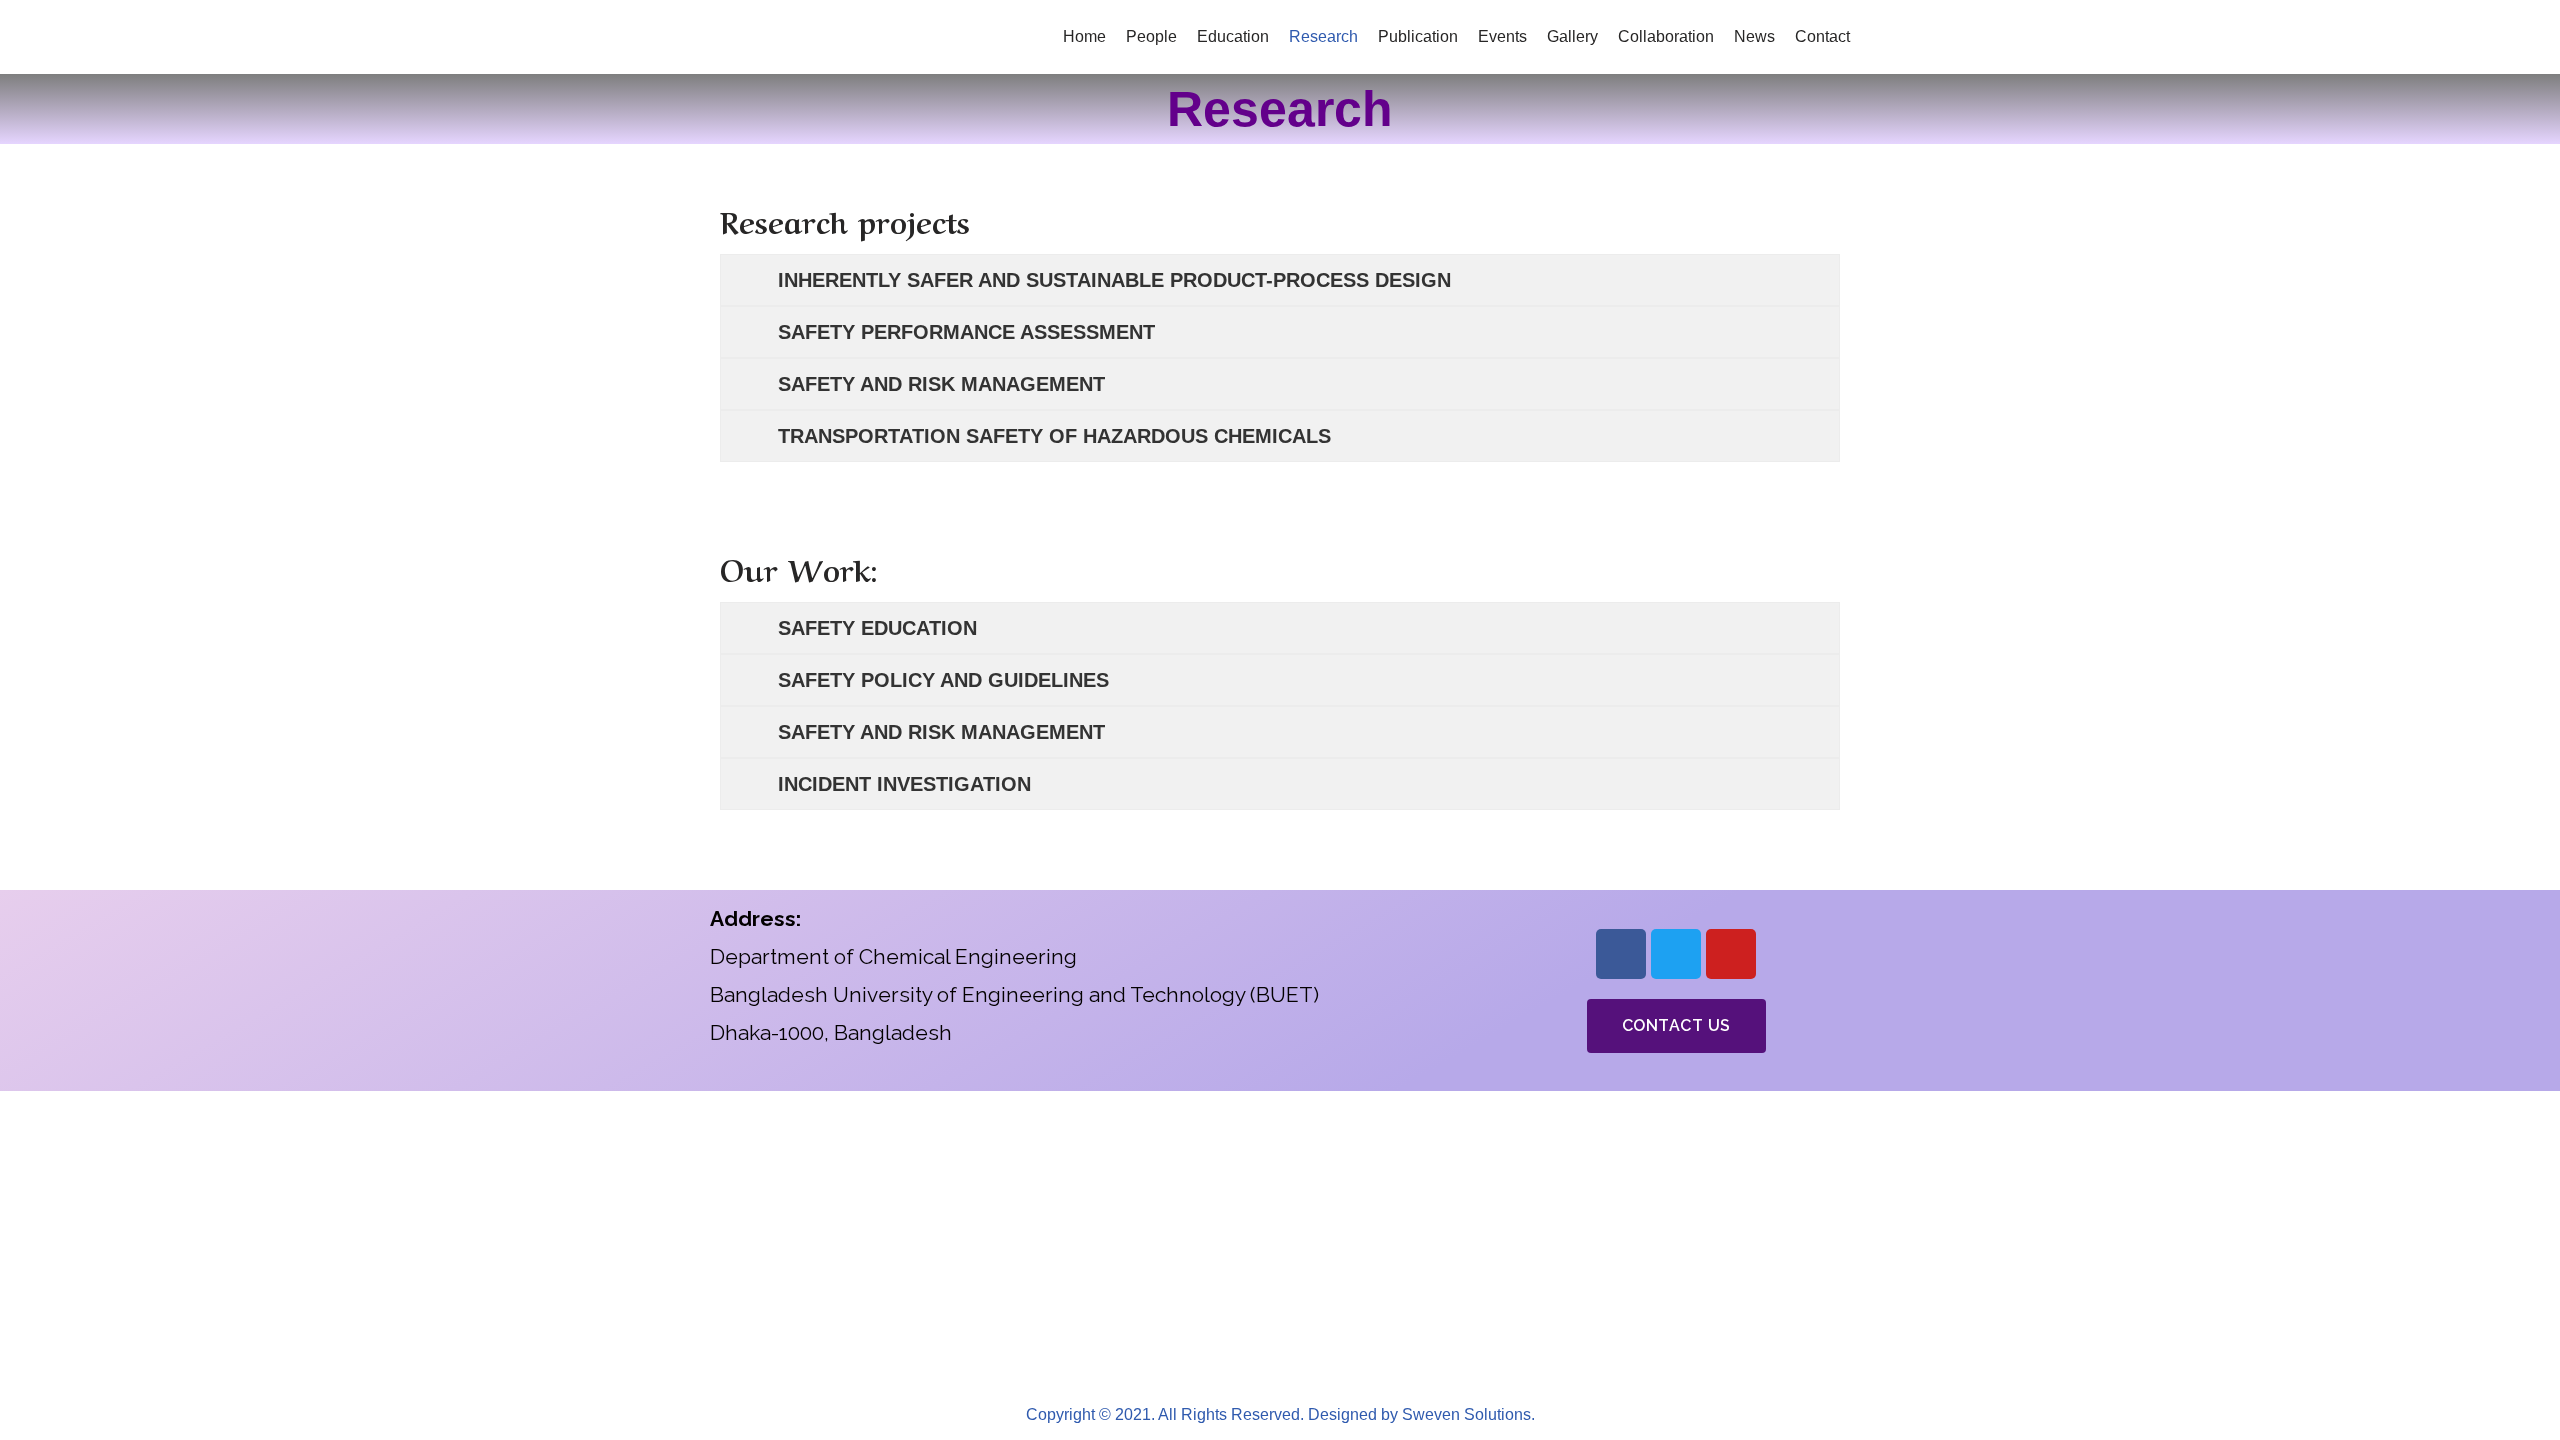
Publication (1418, 36)
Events (1502, 36)
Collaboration (1666, 36)
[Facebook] (1621, 954)
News (1754, 36)
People (1151, 36)
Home (1084, 36)
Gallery (1572, 36)
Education (1233, 36)
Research (1323, 36)
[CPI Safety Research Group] (770, 37)
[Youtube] (1731, 954)
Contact (1822, 36)
